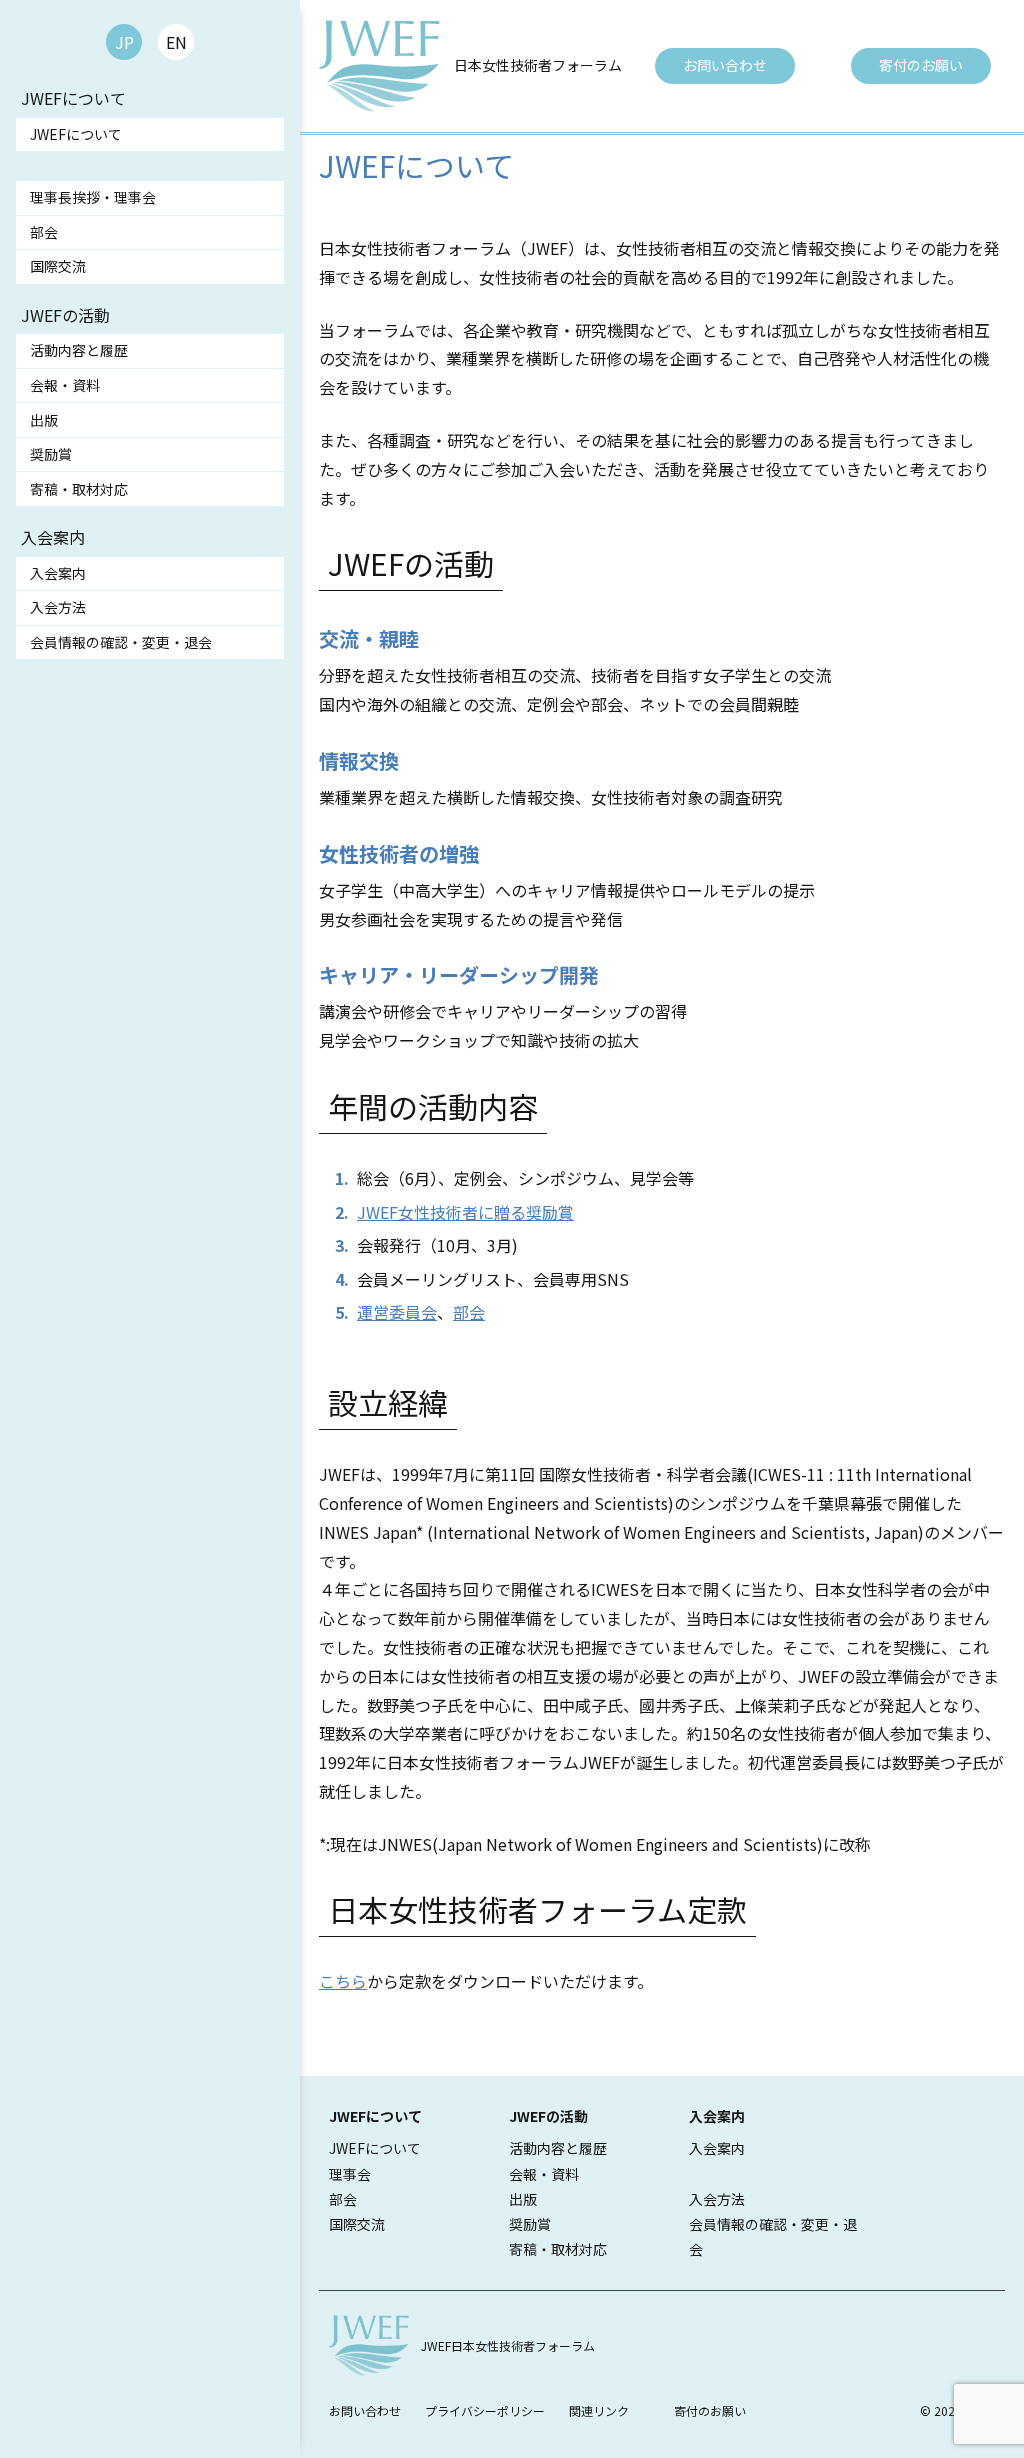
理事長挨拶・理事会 (93, 197)
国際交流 (58, 266)
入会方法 (58, 607)
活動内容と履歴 (79, 350)
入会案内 (58, 573)
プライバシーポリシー (485, 2410)
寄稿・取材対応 (79, 489)
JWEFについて (76, 134)
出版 (44, 420)
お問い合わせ (725, 65)
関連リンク (599, 2410)
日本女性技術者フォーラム (538, 65)
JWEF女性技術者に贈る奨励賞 (465, 1212)
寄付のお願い (921, 65)
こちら (343, 1981)
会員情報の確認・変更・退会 (121, 642)
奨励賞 (51, 454)
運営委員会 (397, 1312)
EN (176, 42)
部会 (44, 232)
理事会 (350, 2174)
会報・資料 (65, 385)
